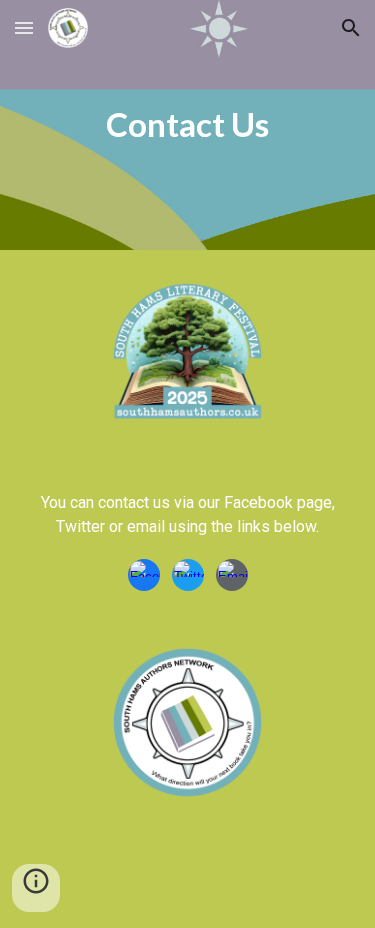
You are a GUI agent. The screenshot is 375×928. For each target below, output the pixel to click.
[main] (188, 125)
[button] (24, 27)
